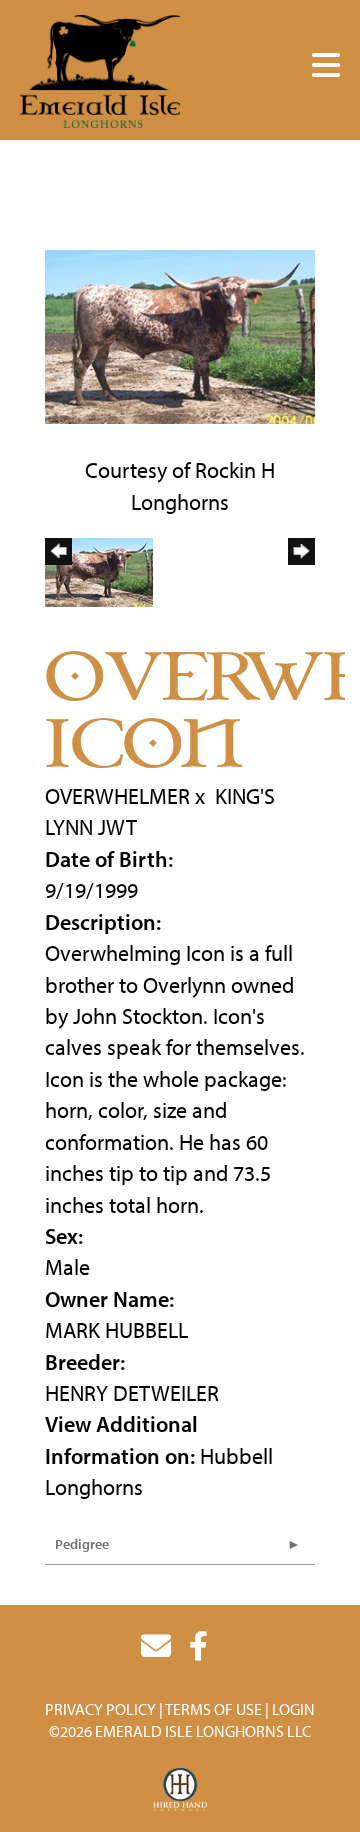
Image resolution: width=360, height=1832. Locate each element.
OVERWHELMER (117, 796)
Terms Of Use (213, 1709)
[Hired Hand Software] (180, 1790)
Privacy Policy (100, 1709)
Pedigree (82, 1544)
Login (293, 1709)
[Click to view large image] (180, 334)
